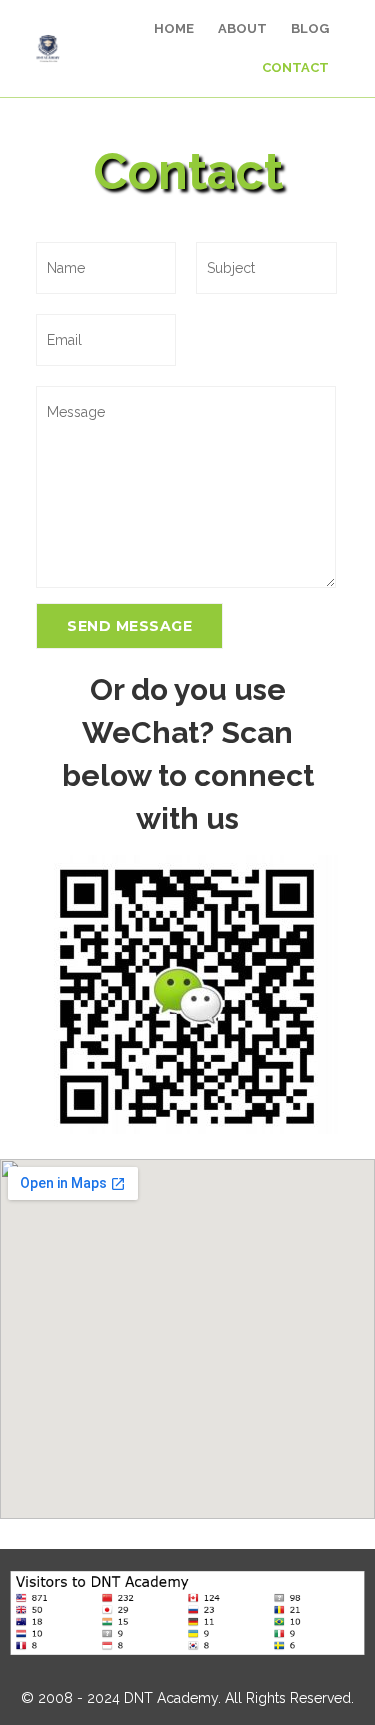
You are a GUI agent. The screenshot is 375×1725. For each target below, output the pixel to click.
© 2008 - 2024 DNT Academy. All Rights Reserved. (187, 1698)
